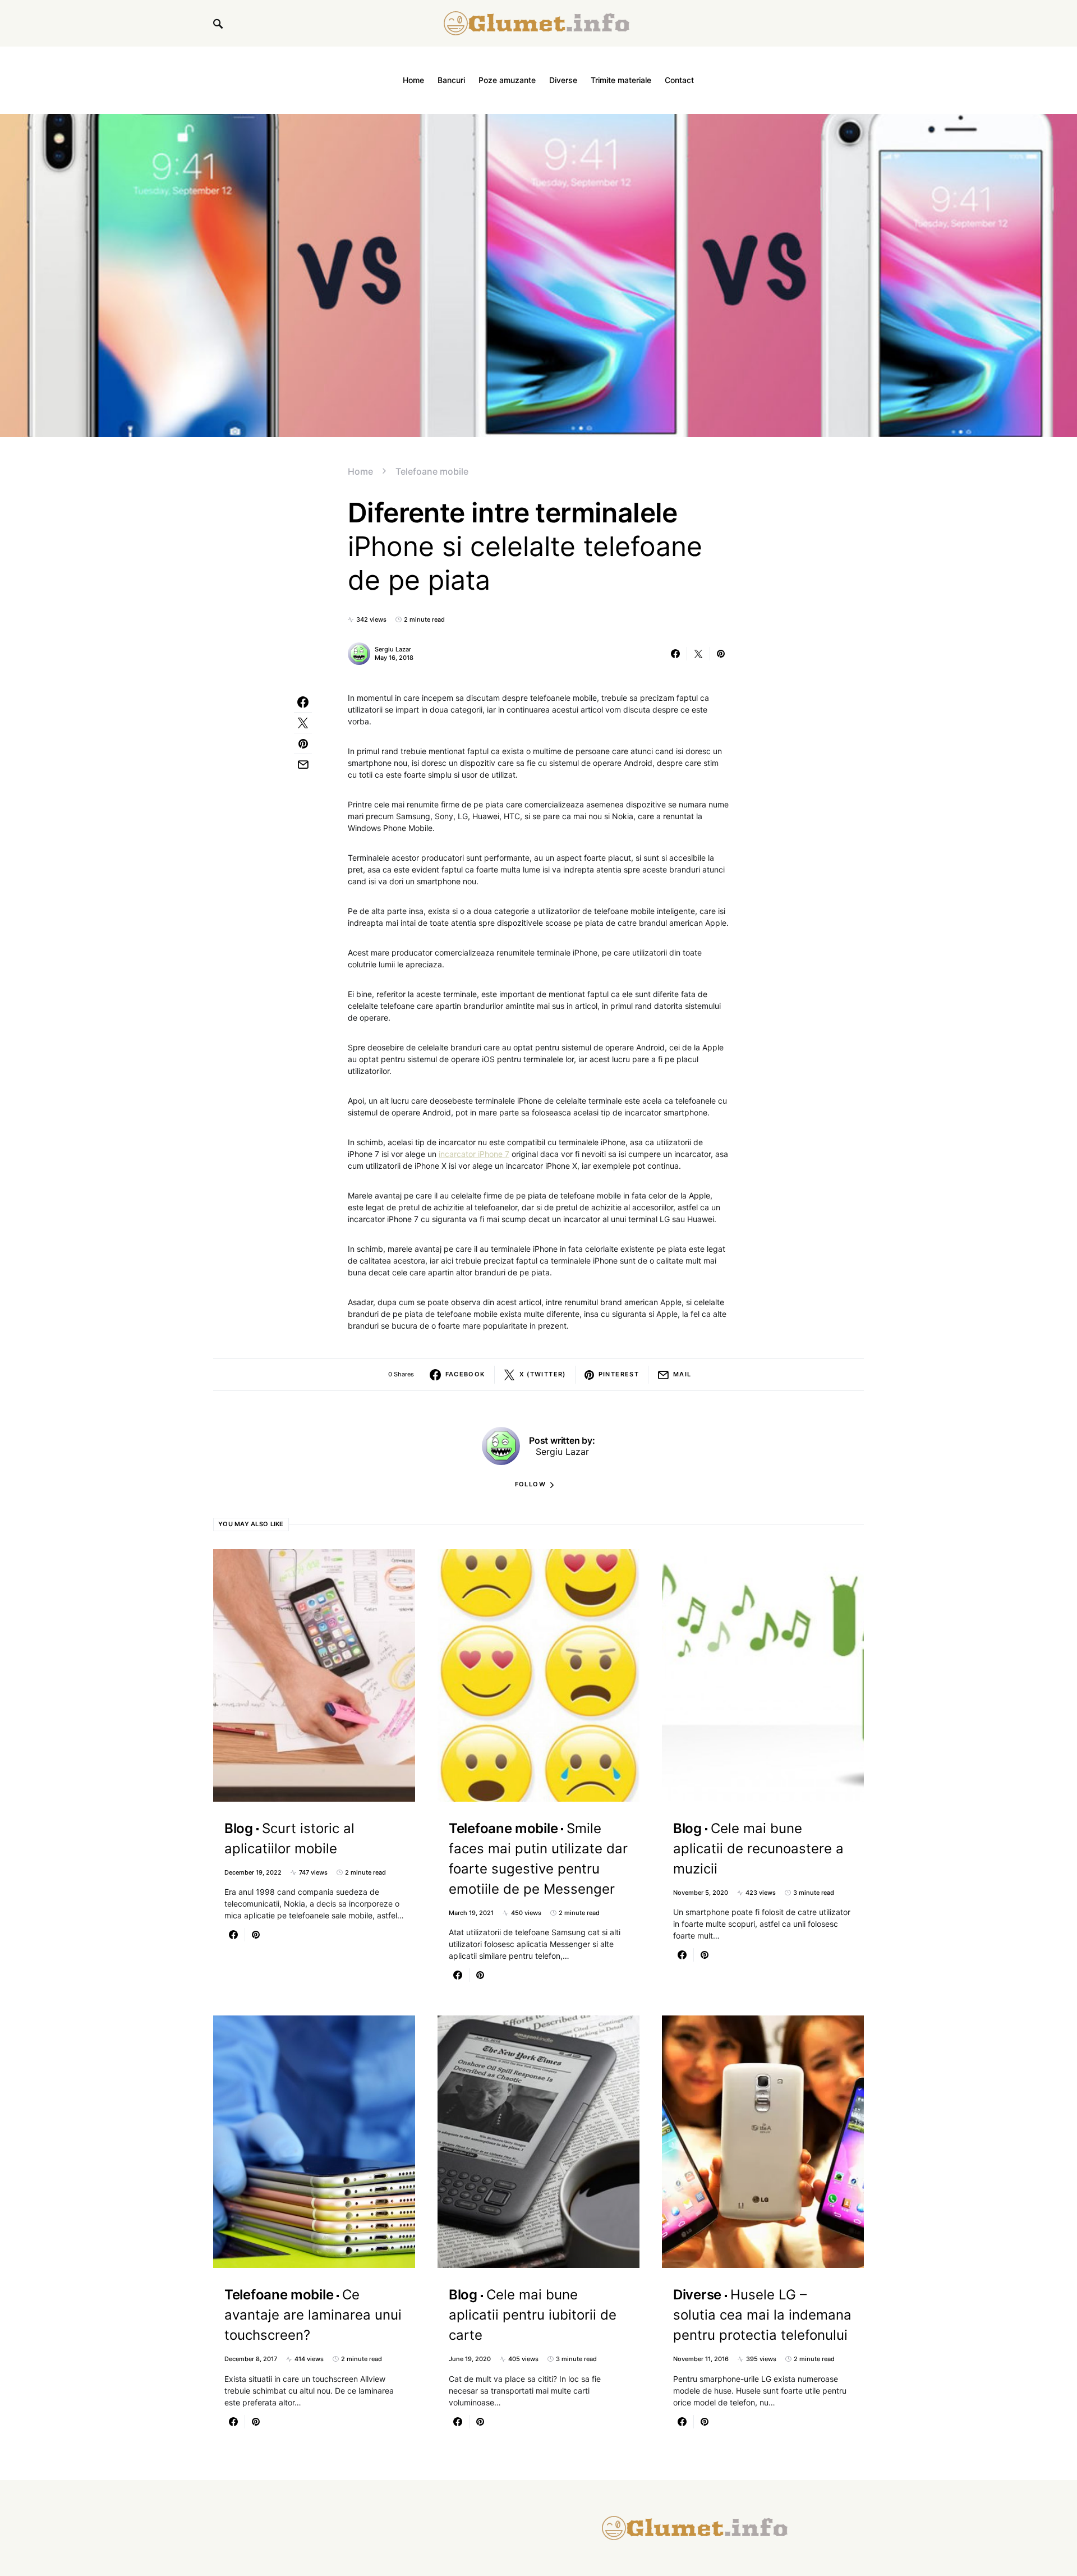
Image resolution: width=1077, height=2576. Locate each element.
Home (360, 471)
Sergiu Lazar (393, 649)
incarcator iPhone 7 (474, 1154)
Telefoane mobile (432, 471)
